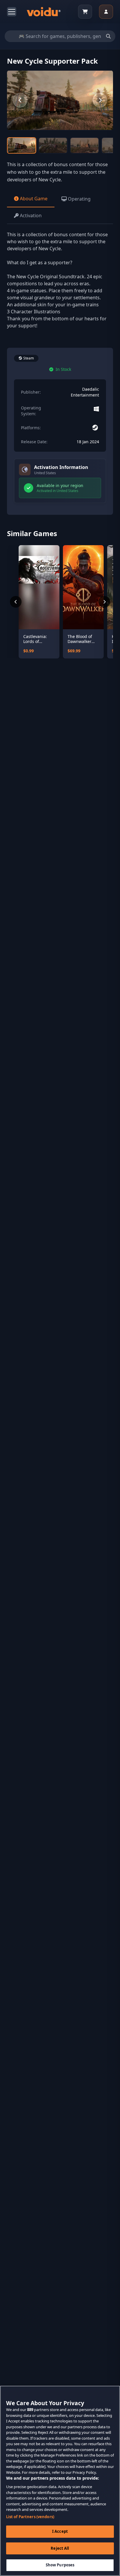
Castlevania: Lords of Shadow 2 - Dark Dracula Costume (36, 639)
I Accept (60, 2531)
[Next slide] (100, 100)
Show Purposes (60, 2565)
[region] (60, 2481)
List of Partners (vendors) (30, 2517)
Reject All (60, 2548)
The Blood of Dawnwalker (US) (80, 639)
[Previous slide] (20, 100)
